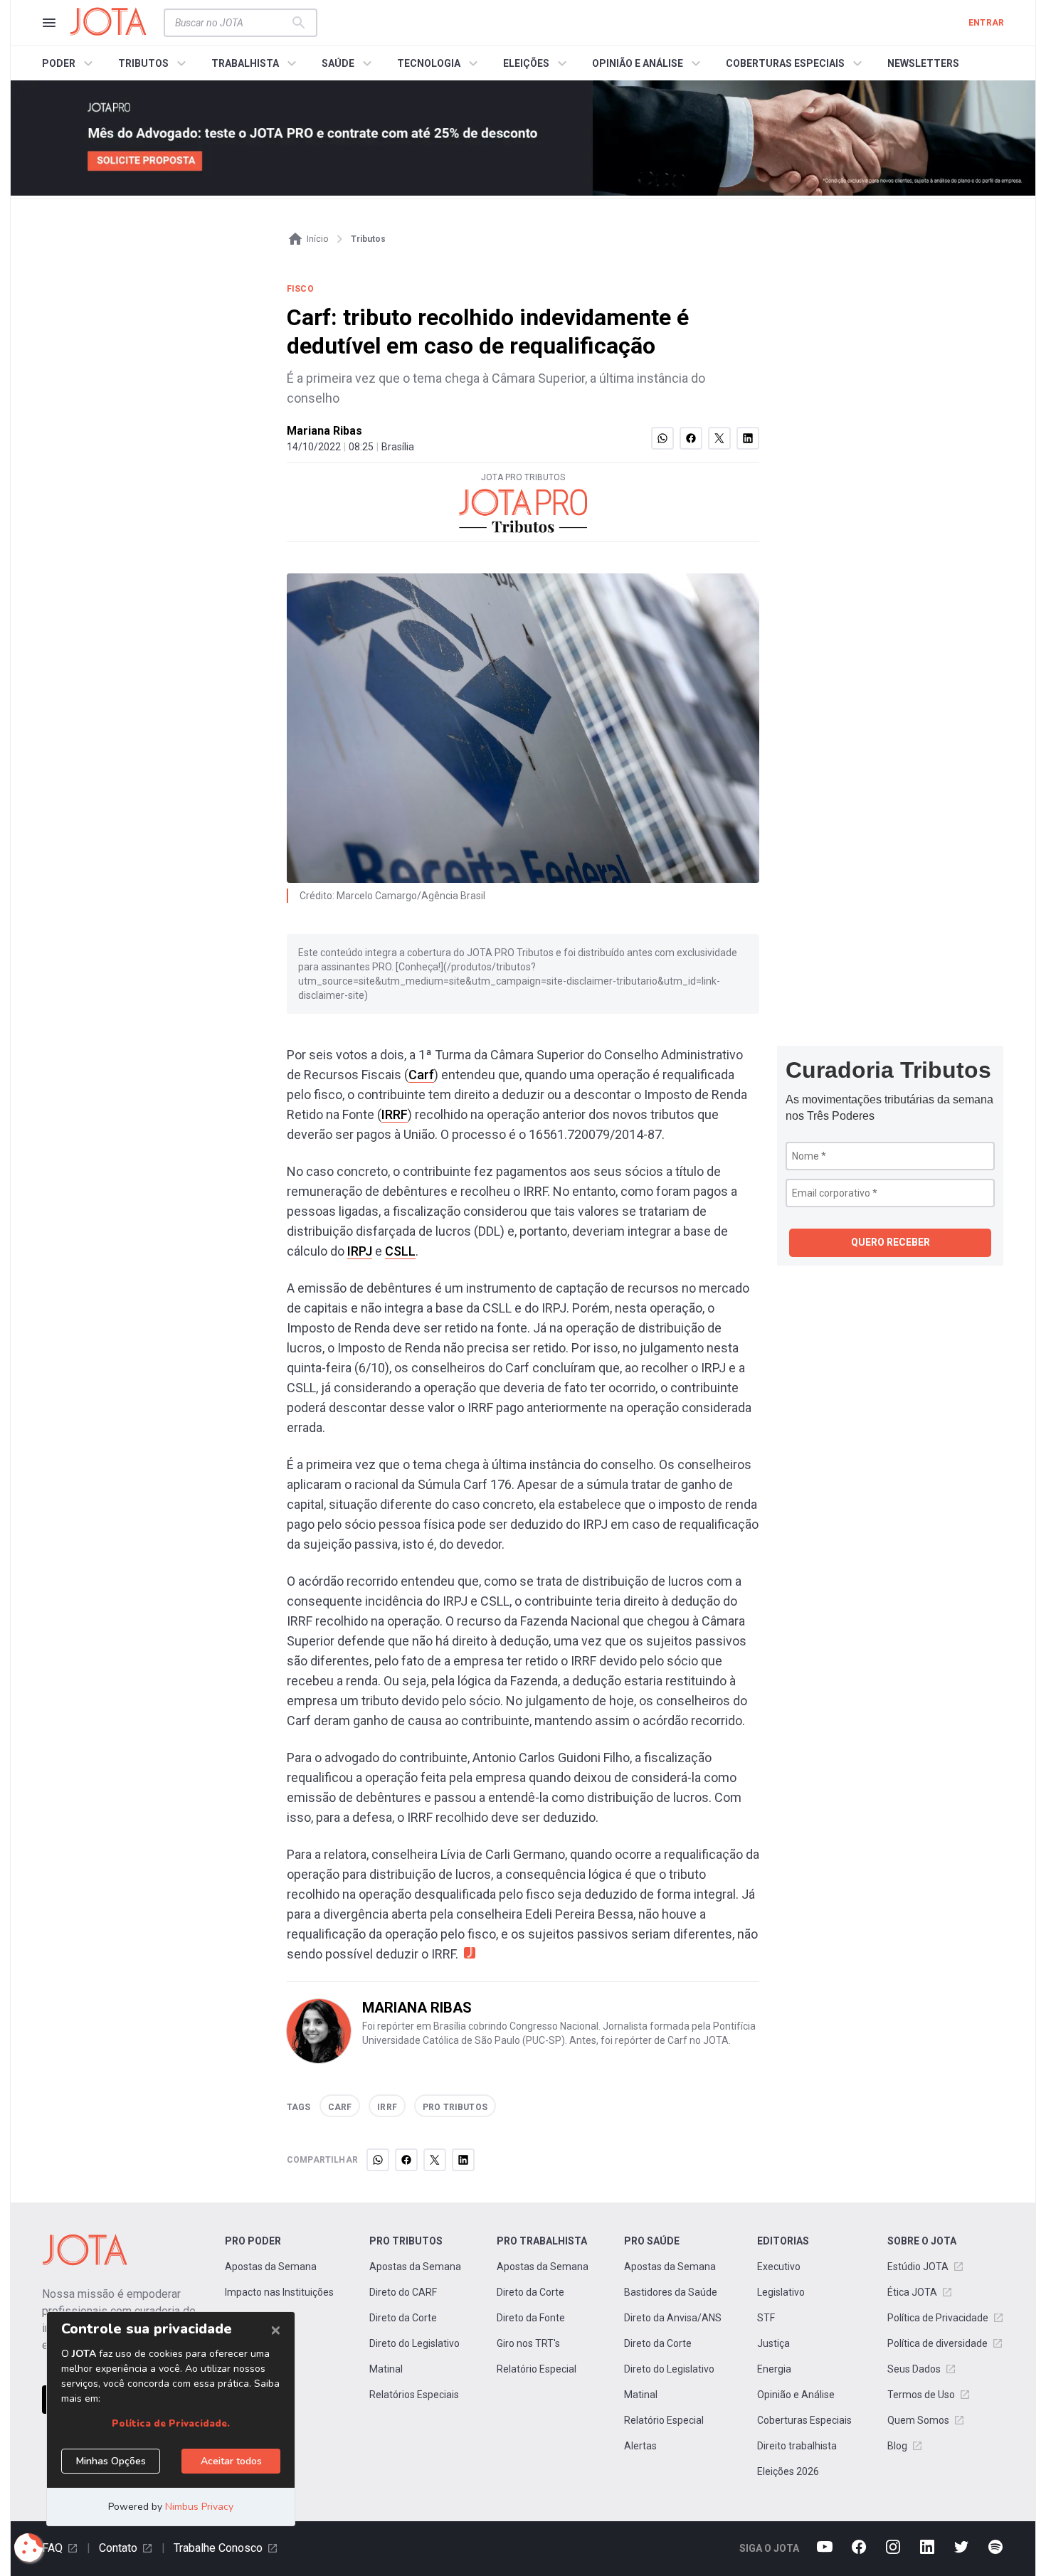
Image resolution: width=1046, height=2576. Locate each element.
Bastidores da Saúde (671, 2292)
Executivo (779, 2267)
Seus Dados (914, 2369)
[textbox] (232, 23)
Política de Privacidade (938, 2318)
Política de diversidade (937, 2343)
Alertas (640, 2446)
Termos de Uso (921, 2395)
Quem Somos (918, 2420)
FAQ (52, 2548)
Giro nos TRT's (528, 2343)
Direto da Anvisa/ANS (673, 2318)
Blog (897, 2446)
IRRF (395, 1114)
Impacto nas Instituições (279, 2292)
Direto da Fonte (531, 2318)
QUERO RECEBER (891, 1242)
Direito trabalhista (797, 2446)
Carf (421, 1075)
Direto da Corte (403, 2318)
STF (766, 2318)
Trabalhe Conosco (218, 2548)
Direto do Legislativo (414, 2343)
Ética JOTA (912, 2292)
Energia (774, 2369)
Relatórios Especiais (414, 2395)
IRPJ (360, 1251)
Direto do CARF (403, 2292)
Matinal (386, 2369)
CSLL (400, 1251)
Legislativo (781, 2292)
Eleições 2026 (788, 2471)
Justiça (773, 2343)
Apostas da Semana (271, 2267)
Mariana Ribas (324, 431)
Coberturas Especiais (804, 2420)
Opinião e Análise (796, 2395)
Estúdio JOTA (918, 2267)
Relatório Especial (537, 2369)
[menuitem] (69, 63)
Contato (118, 2548)
